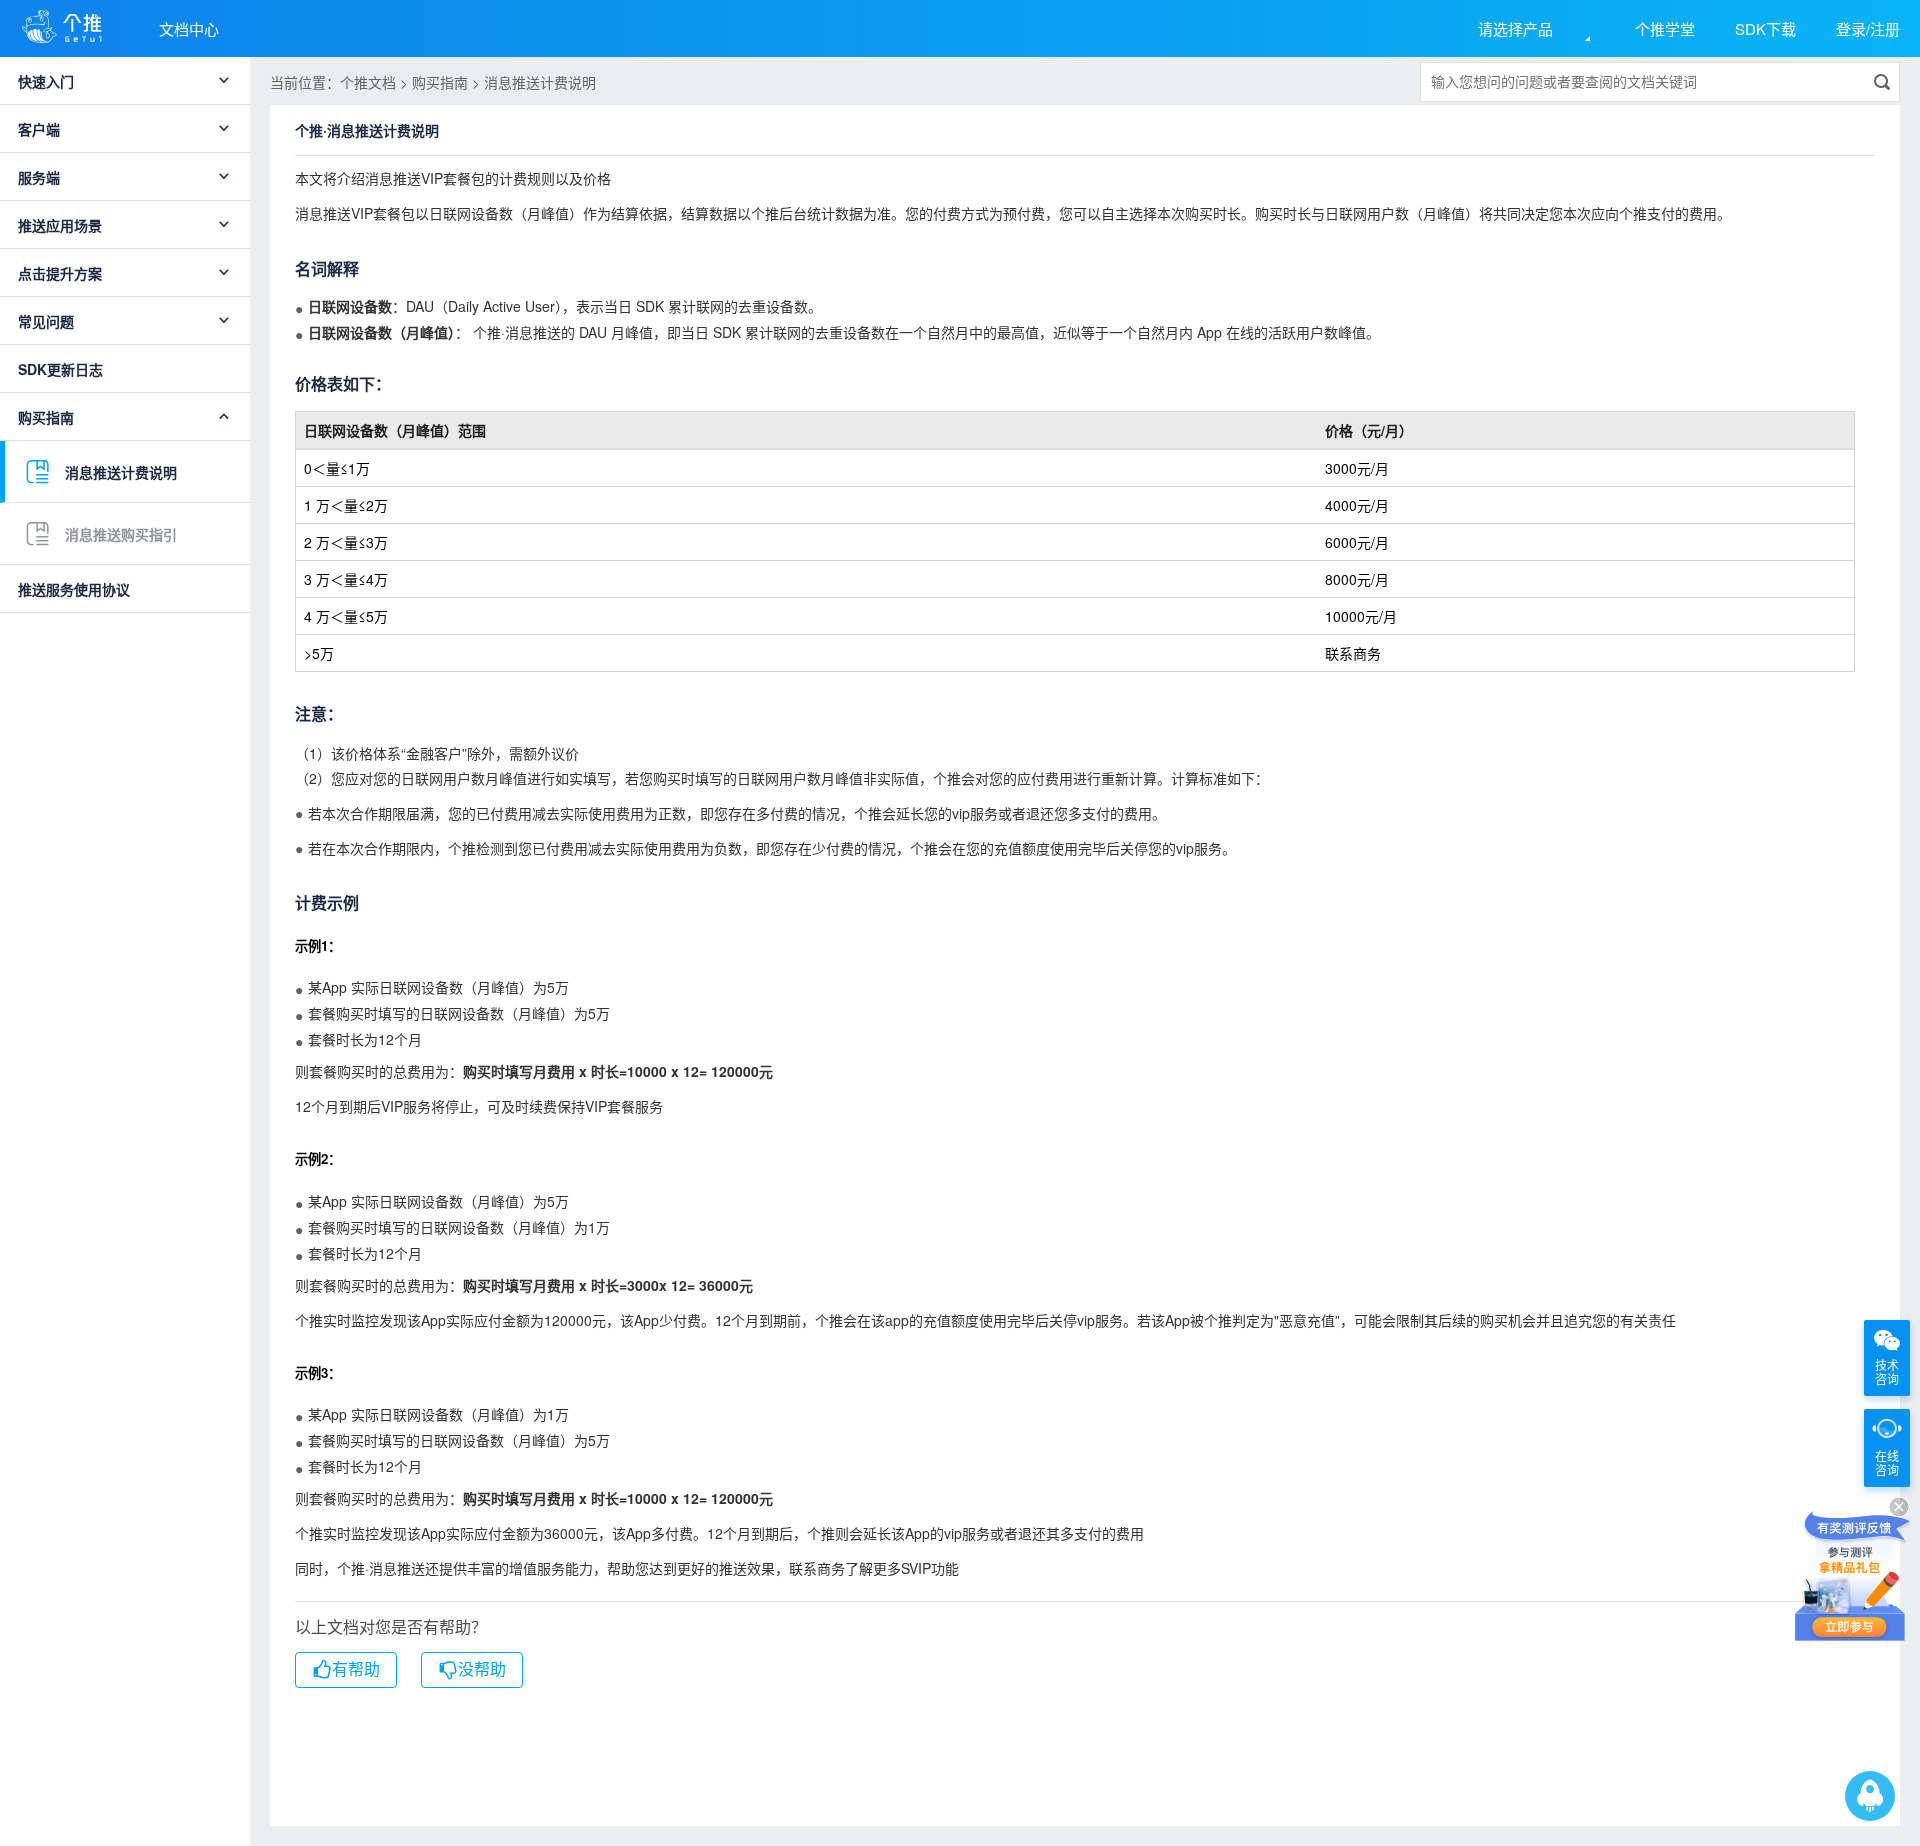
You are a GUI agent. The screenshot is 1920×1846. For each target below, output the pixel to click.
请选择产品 (1515, 28)
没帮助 (482, 1669)
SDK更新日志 (60, 369)
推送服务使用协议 (74, 589)
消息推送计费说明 (121, 472)
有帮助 (356, 1669)
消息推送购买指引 (121, 534)
